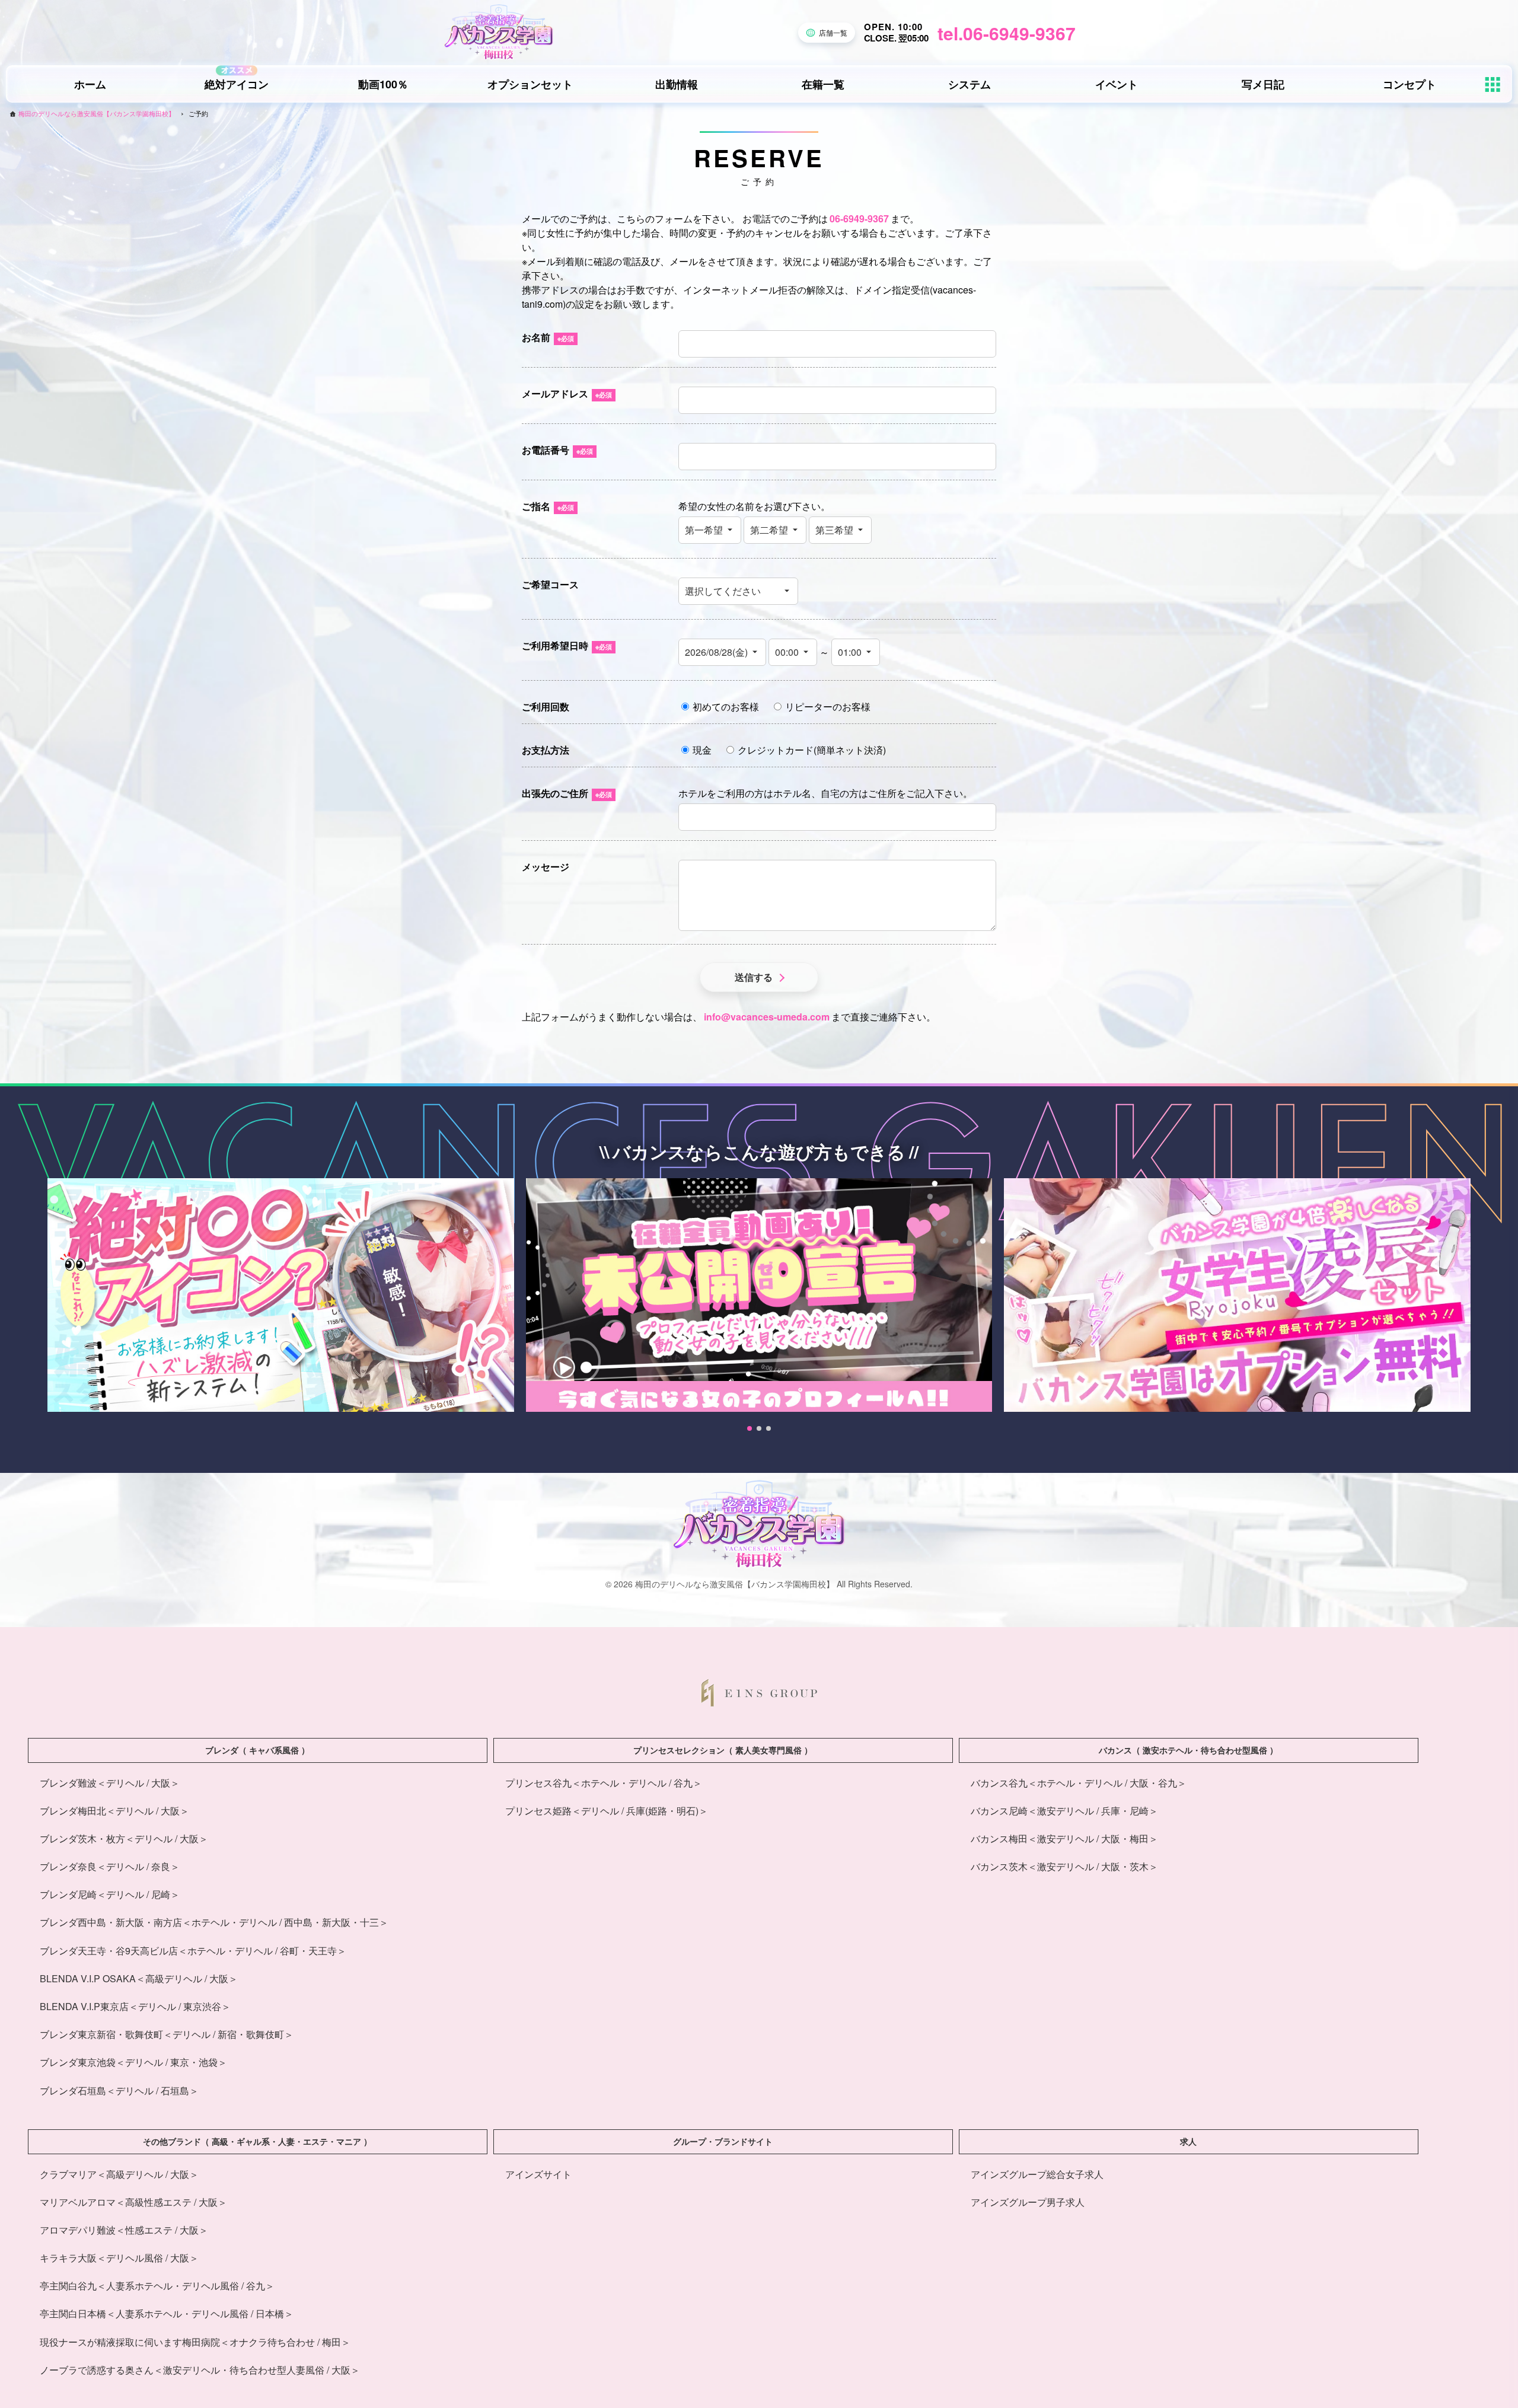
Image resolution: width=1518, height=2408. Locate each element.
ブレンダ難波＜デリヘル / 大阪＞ (110, 1783)
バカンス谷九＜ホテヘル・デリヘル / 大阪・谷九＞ (1079, 1783)
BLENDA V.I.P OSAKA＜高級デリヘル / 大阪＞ (139, 1978)
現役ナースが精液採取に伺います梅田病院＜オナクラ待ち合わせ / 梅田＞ (195, 2342)
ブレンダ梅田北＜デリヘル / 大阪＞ (114, 1811)
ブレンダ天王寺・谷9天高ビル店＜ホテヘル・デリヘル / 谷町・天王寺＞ (193, 1951)
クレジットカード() (812, 750)
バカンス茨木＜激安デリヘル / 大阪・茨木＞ (1064, 1866)
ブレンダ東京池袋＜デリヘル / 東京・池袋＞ (133, 2062)
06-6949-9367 (859, 219)
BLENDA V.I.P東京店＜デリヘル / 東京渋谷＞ (135, 2006)
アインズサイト (538, 2174)
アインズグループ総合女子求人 (1037, 2174)
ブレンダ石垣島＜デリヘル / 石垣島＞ (119, 2090)
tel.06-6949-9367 (1007, 33)
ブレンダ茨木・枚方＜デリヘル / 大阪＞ (124, 1838)
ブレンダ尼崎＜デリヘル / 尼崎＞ (110, 1894)
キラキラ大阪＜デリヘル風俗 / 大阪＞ (119, 2258)
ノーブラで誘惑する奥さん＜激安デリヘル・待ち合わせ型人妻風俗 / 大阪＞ (200, 2370)
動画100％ (383, 84)
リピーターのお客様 (828, 707)
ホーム (90, 84)
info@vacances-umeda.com (767, 1017)
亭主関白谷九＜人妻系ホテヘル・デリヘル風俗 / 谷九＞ (157, 2286)
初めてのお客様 (726, 707)
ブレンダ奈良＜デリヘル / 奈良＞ (110, 1866)
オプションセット (530, 84)
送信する (754, 977)
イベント (1117, 84)
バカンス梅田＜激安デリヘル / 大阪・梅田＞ (1064, 1838)
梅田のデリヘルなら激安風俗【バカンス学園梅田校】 (97, 114)
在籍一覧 (823, 84)
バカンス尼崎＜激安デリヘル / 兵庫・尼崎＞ (1064, 1811)
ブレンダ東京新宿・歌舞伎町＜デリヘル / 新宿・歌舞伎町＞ (167, 2034)
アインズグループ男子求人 (1028, 2202)
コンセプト (1409, 84)
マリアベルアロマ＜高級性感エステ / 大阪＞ (133, 2202)
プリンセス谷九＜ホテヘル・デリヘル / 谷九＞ (604, 1783)
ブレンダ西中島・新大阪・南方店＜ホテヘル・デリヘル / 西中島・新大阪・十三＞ (214, 1922)
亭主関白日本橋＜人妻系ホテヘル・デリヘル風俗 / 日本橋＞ (167, 2313)
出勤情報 (677, 84)
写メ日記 (1263, 84)
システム (970, 84)
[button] (750, 1428)
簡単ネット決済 (850, 750)
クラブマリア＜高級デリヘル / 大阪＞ (119, 2174)
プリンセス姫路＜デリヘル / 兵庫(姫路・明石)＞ (607, 1811)
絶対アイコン (237, 84)
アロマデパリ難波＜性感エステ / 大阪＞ (124, 2230)
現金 (702, 750)
